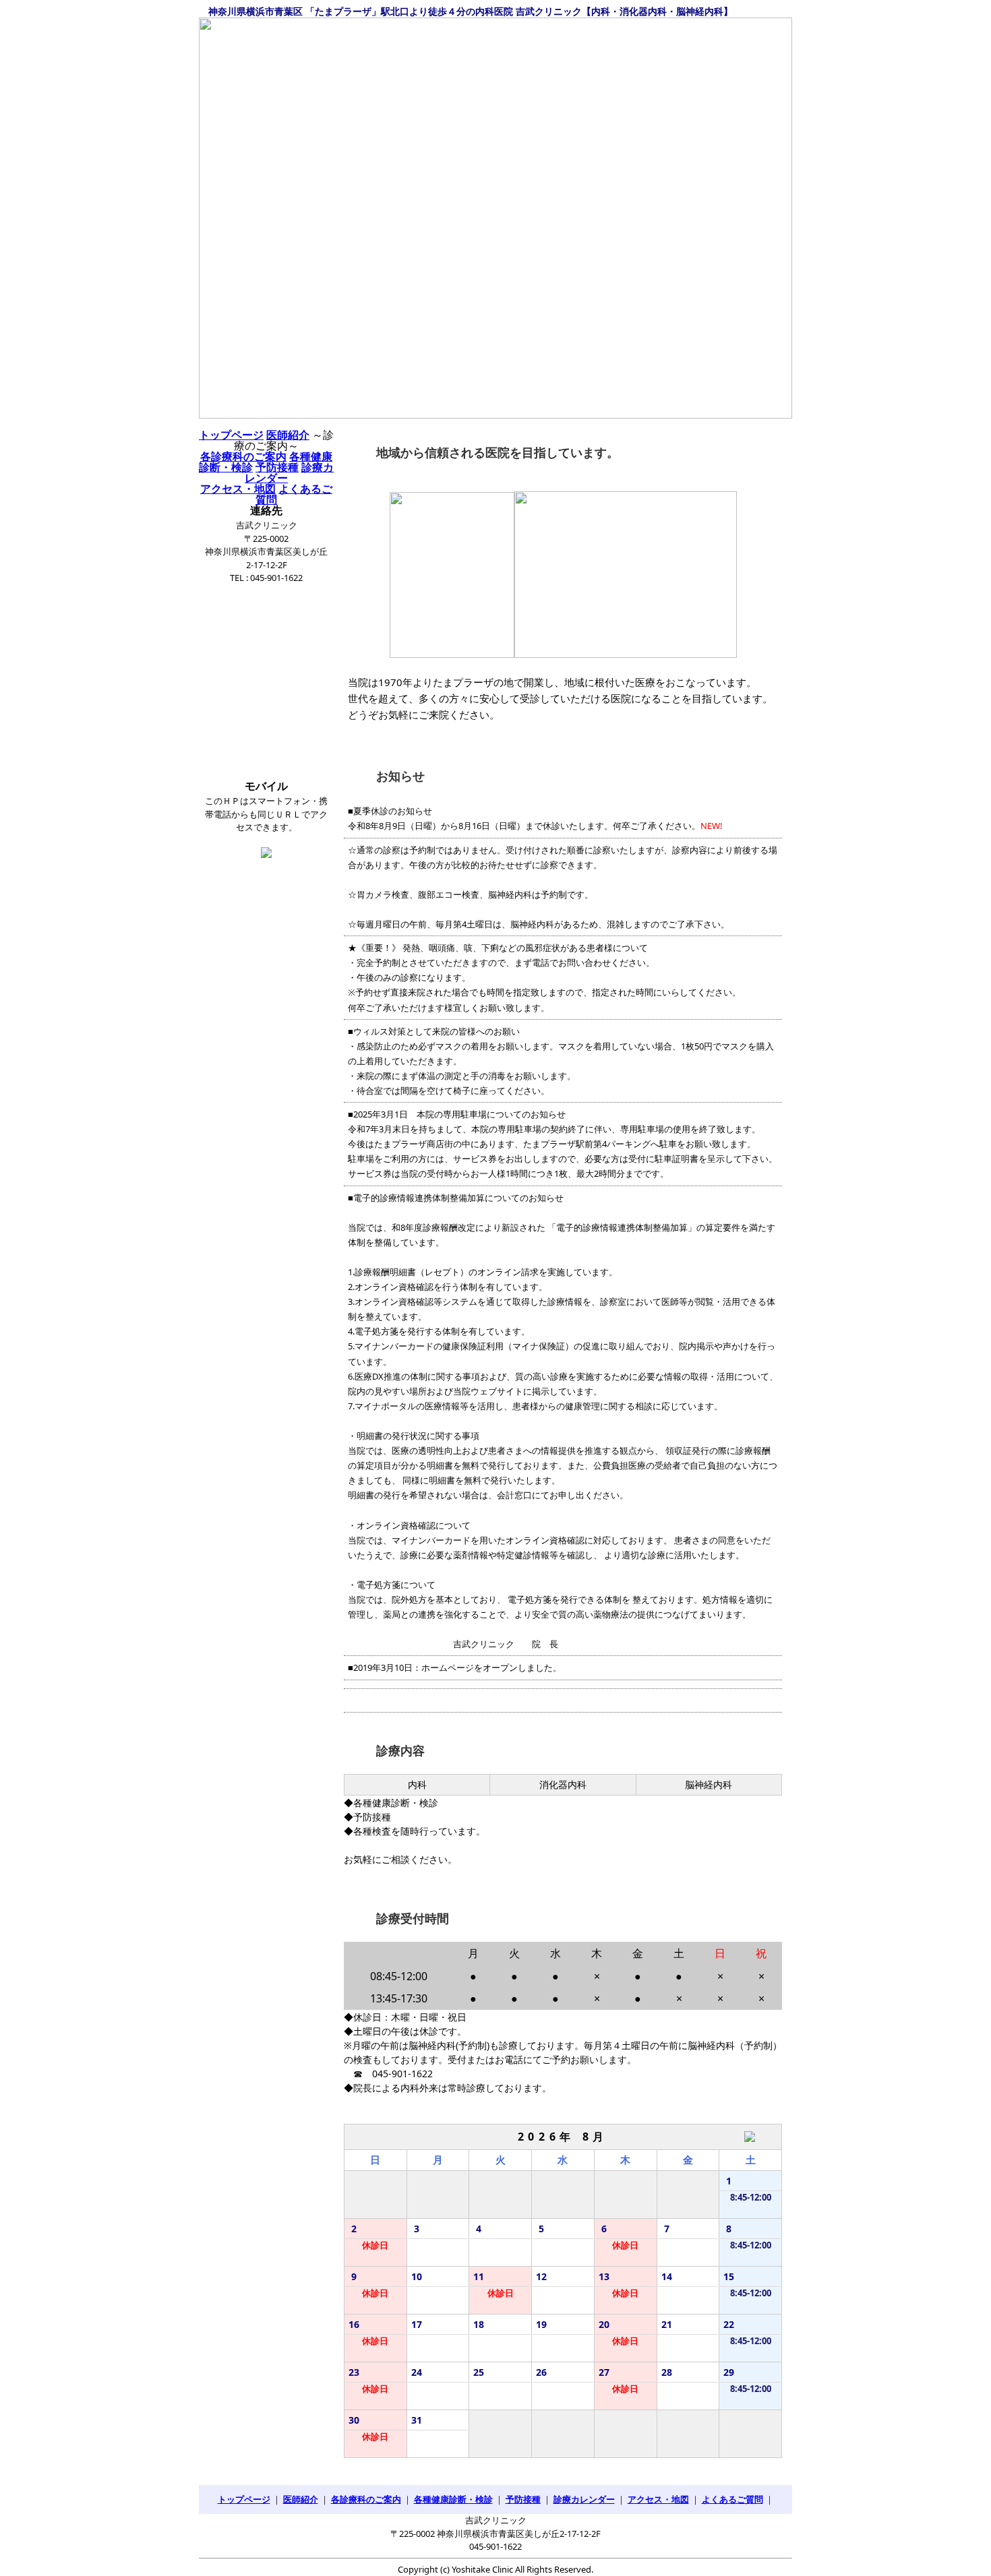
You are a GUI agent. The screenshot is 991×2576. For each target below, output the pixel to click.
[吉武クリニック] (495, 218)
